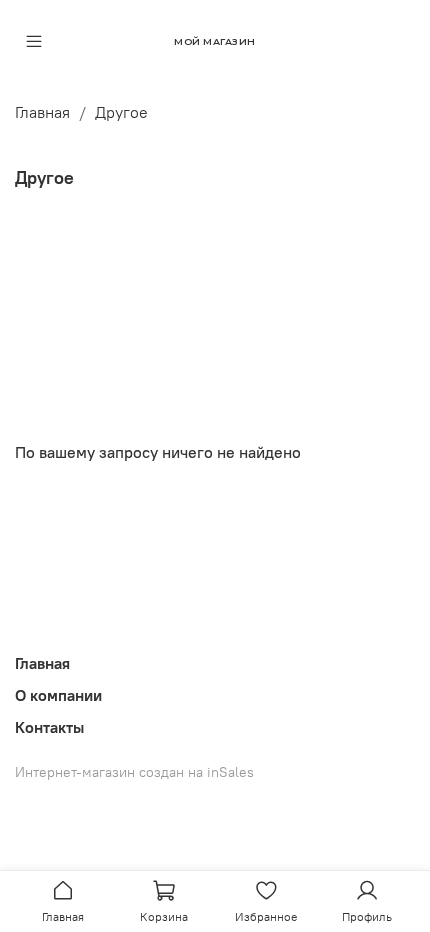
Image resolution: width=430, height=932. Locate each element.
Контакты (49, 727)
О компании (58, 695)
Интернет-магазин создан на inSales (134, 772)
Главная (42, 112)
